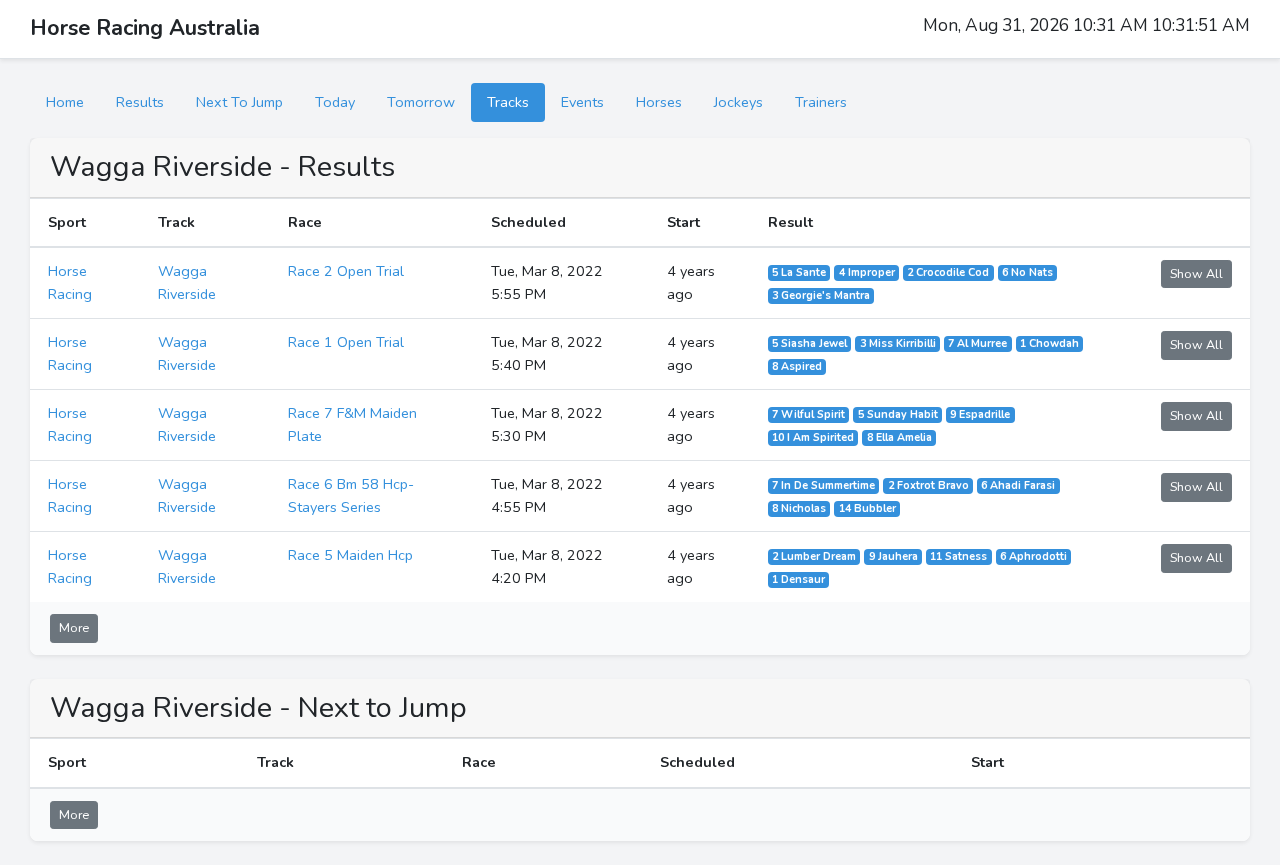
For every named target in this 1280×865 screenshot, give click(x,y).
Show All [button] (1196, 273)
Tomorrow (421, 102)
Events (582, 102)
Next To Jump (239, 102)
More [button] (74, 627)
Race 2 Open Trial (346, 271)
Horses (659, 102)
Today (335, 102)
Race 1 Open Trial (346, 342)
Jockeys (738, 102)
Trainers (821, 102)
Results (140, 102)
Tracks (508, 102)
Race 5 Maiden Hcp (350, 555)
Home (65, 102)
